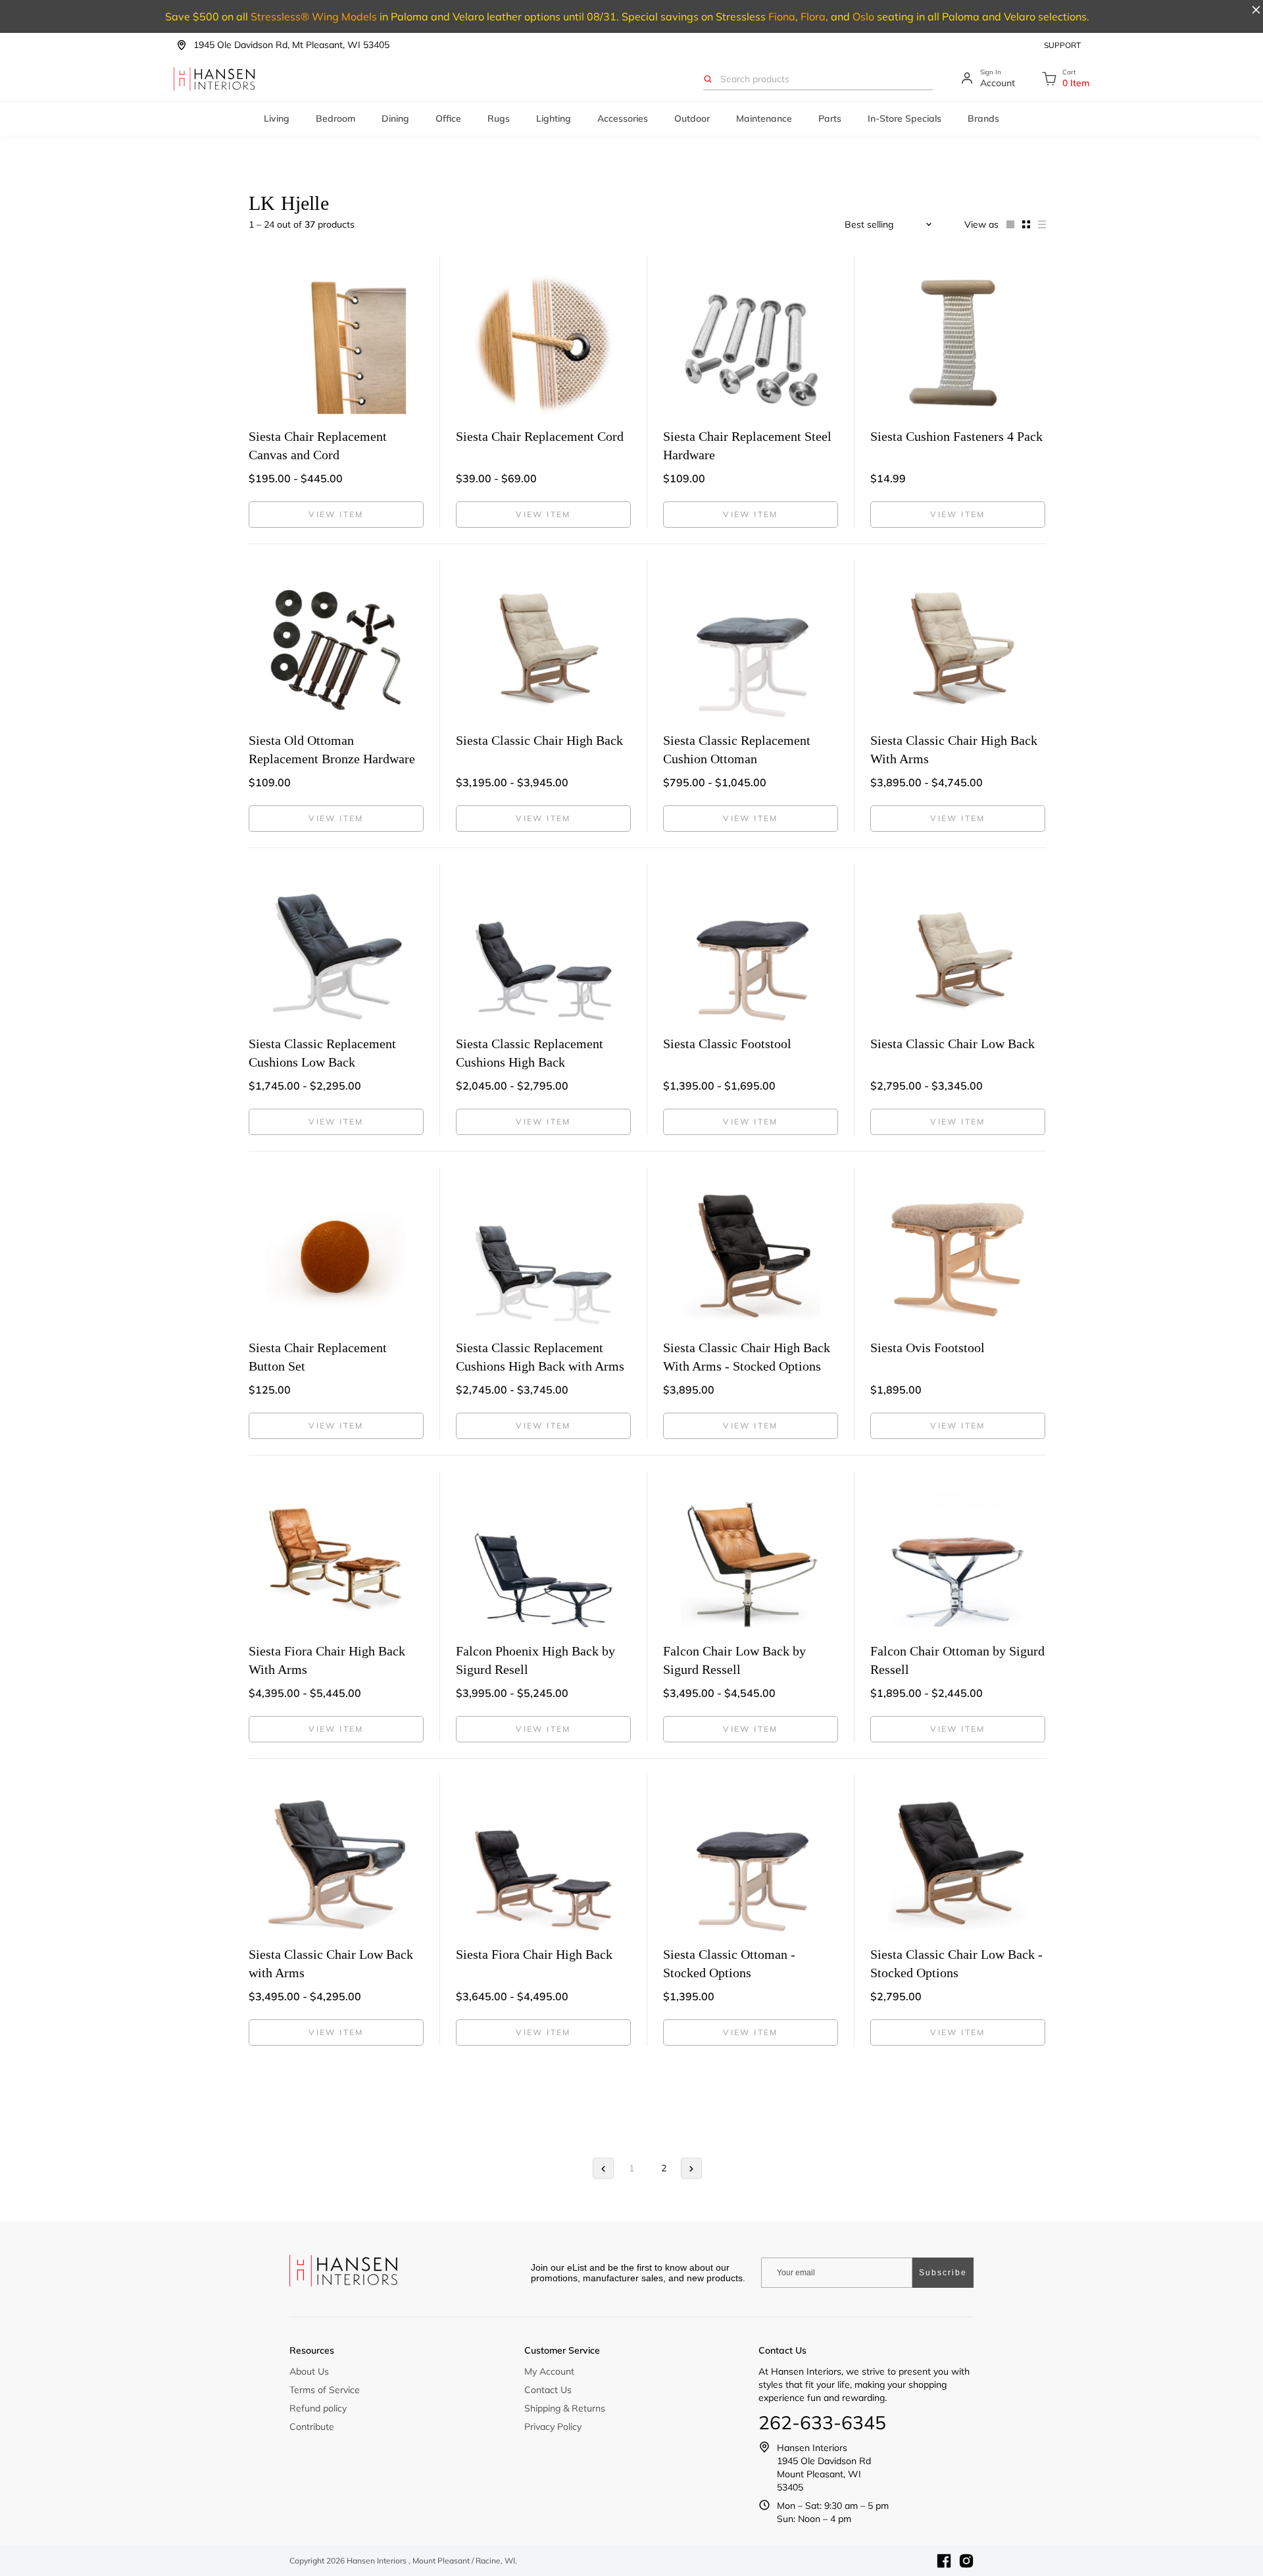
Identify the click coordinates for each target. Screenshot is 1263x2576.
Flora (813, 16)
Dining (395, 118)
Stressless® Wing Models (314, 16)
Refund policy (318, 2408)
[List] (1038, 224)
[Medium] (1022, 224)
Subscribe (943, 2273)
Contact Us (548, 2390)
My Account (549, 2371)
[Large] (1006, 224)
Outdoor (692, 118)
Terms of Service (325, 2390)
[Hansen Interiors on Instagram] (966, 2561)
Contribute (312, 2427)
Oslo (863, 16)
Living (277, 118)
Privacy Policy (553, 2427)
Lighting (554, 118)
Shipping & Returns (565, 2408)
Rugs (499, 118)
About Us (309, 2371)
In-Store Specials (904, 118)
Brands (983, 118)
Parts (830, 118)
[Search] (708, 79)
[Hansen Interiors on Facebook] (944, 2561)
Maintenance (764, 118)
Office (448, 118)
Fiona (782, 16)
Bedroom (335, 118)
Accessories (623, 118)
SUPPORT (1062, 45)
